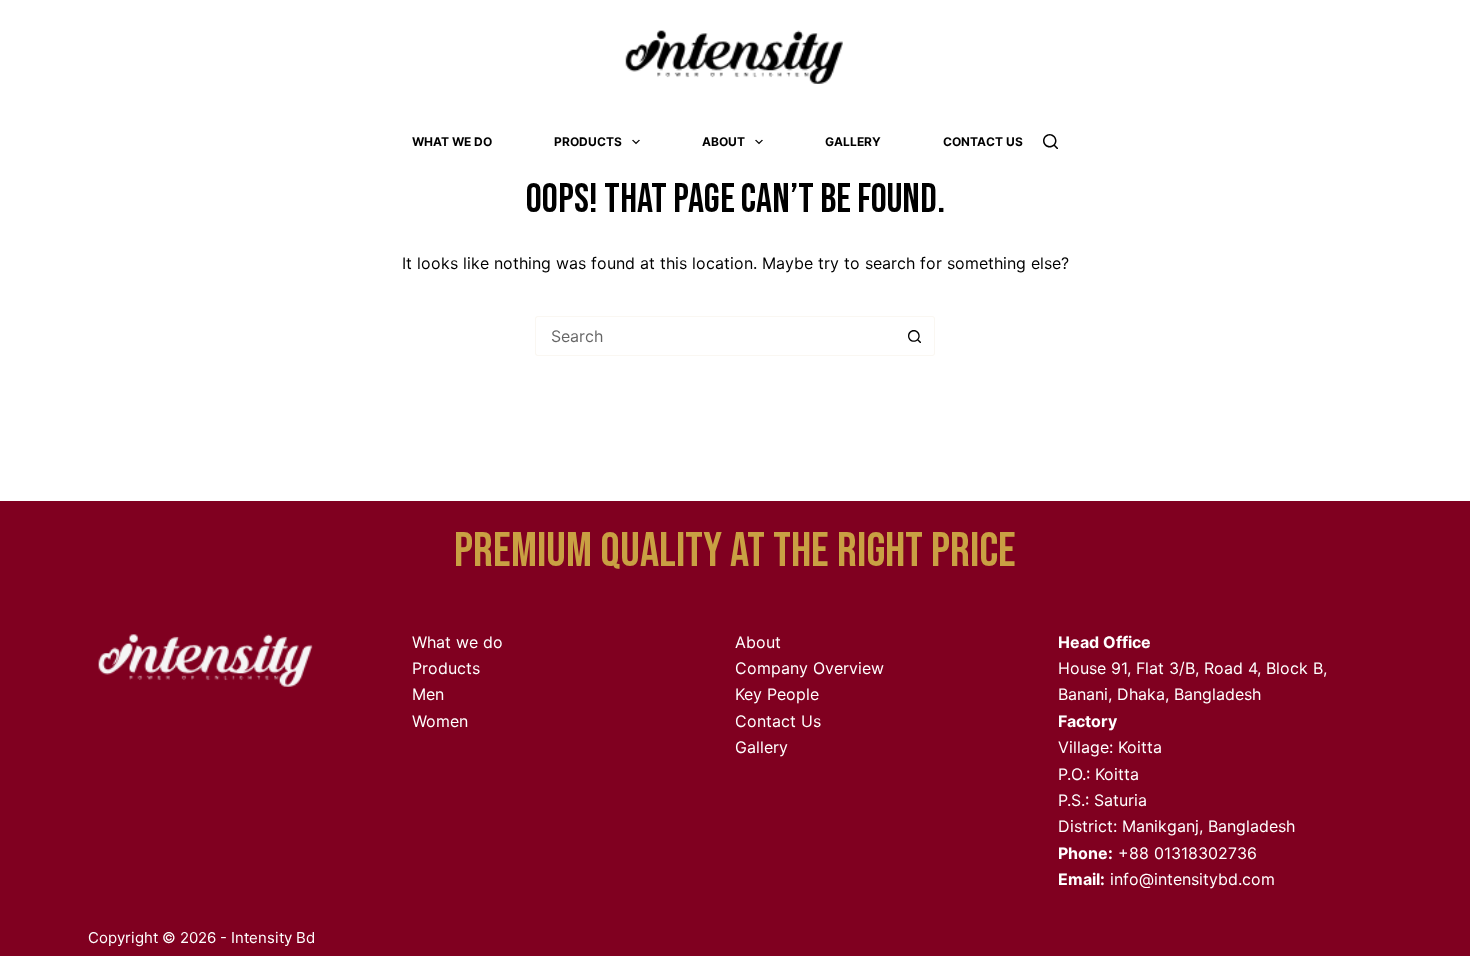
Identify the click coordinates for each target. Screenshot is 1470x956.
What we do (452, 141)
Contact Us (983, 141)
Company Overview (809, 668)
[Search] (1050, 141)
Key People (777, 694)
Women (440, 721)
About (723, 141)
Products (588, 141)
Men (428, 694)
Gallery (853, 141)
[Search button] (915, 336)
